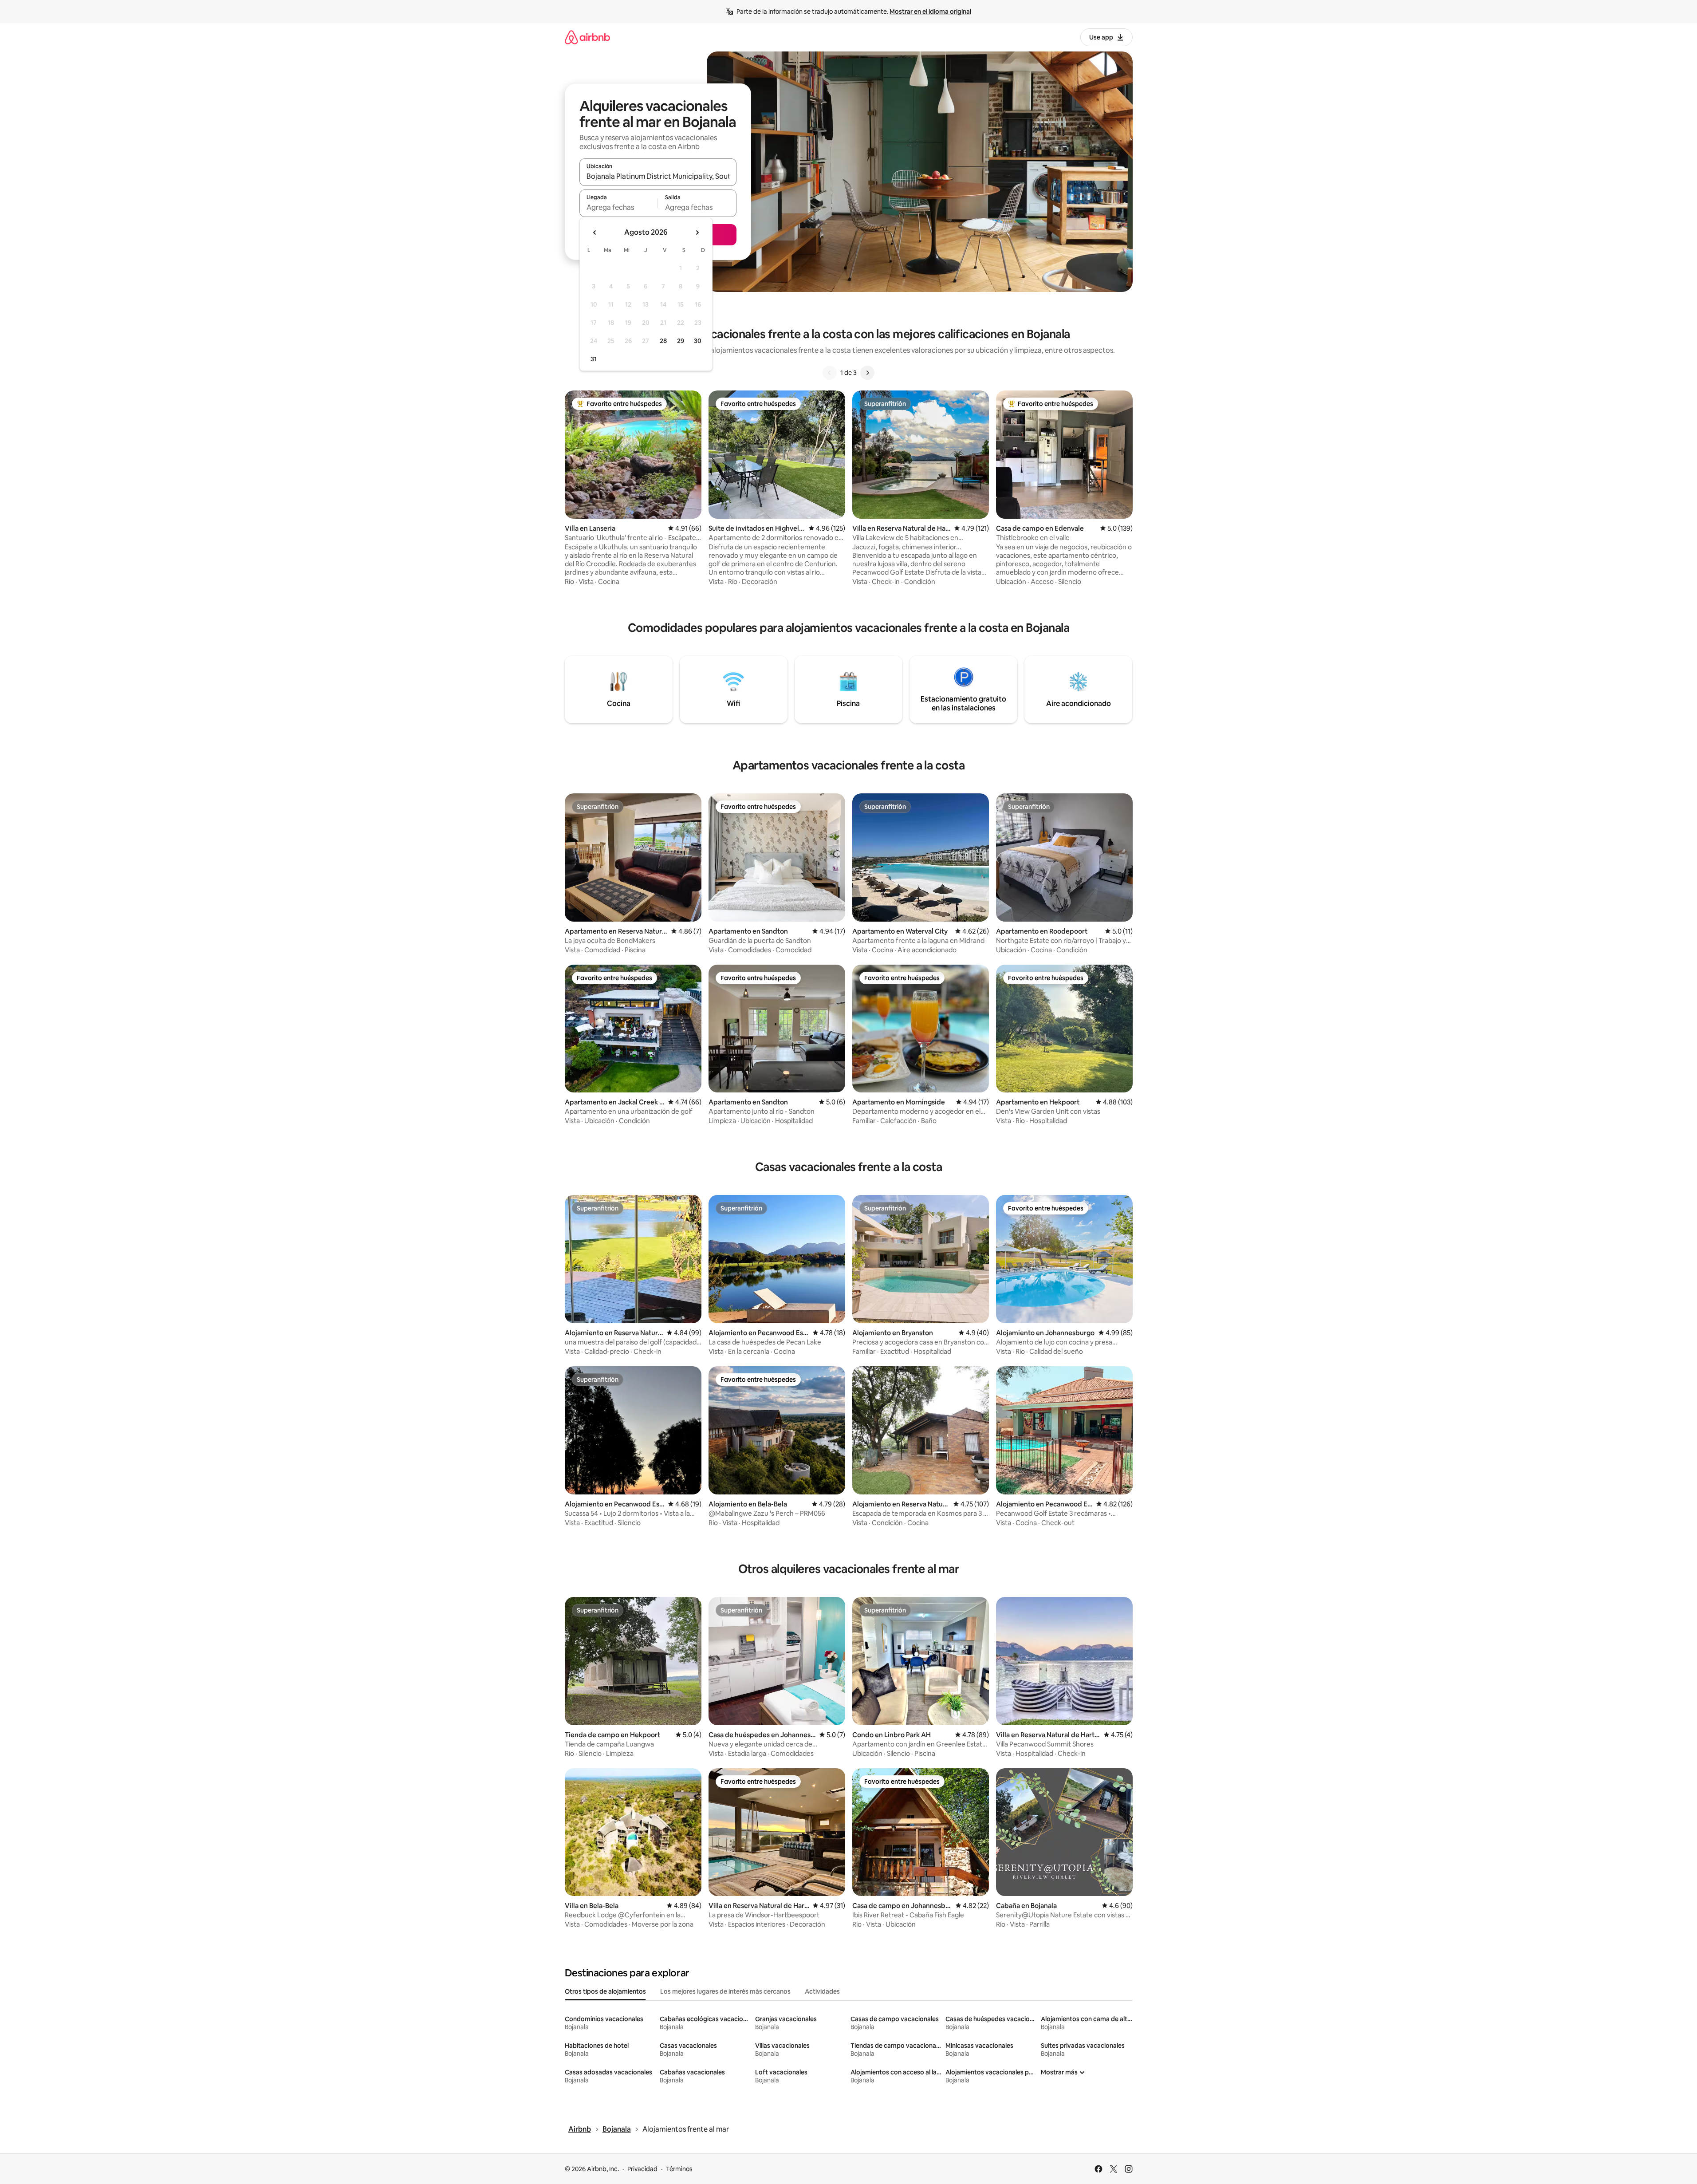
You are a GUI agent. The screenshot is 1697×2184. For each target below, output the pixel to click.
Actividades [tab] (822, 1991)
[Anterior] (830, 373)
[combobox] (658, 176)
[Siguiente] (867, 373)
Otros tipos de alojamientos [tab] (605, 1991)
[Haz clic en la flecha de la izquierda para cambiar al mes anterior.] (595, 233)
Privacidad (642, 2169)
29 (681, 341)
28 (663, 341)
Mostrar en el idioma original (930, 12)
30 (698, 341)
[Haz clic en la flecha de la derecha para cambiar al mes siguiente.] (697, 233)
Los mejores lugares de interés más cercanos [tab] (725, 1991)
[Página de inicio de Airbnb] (587, 37)
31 (594, 359)
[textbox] (619, 207)
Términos (679, 2169)
